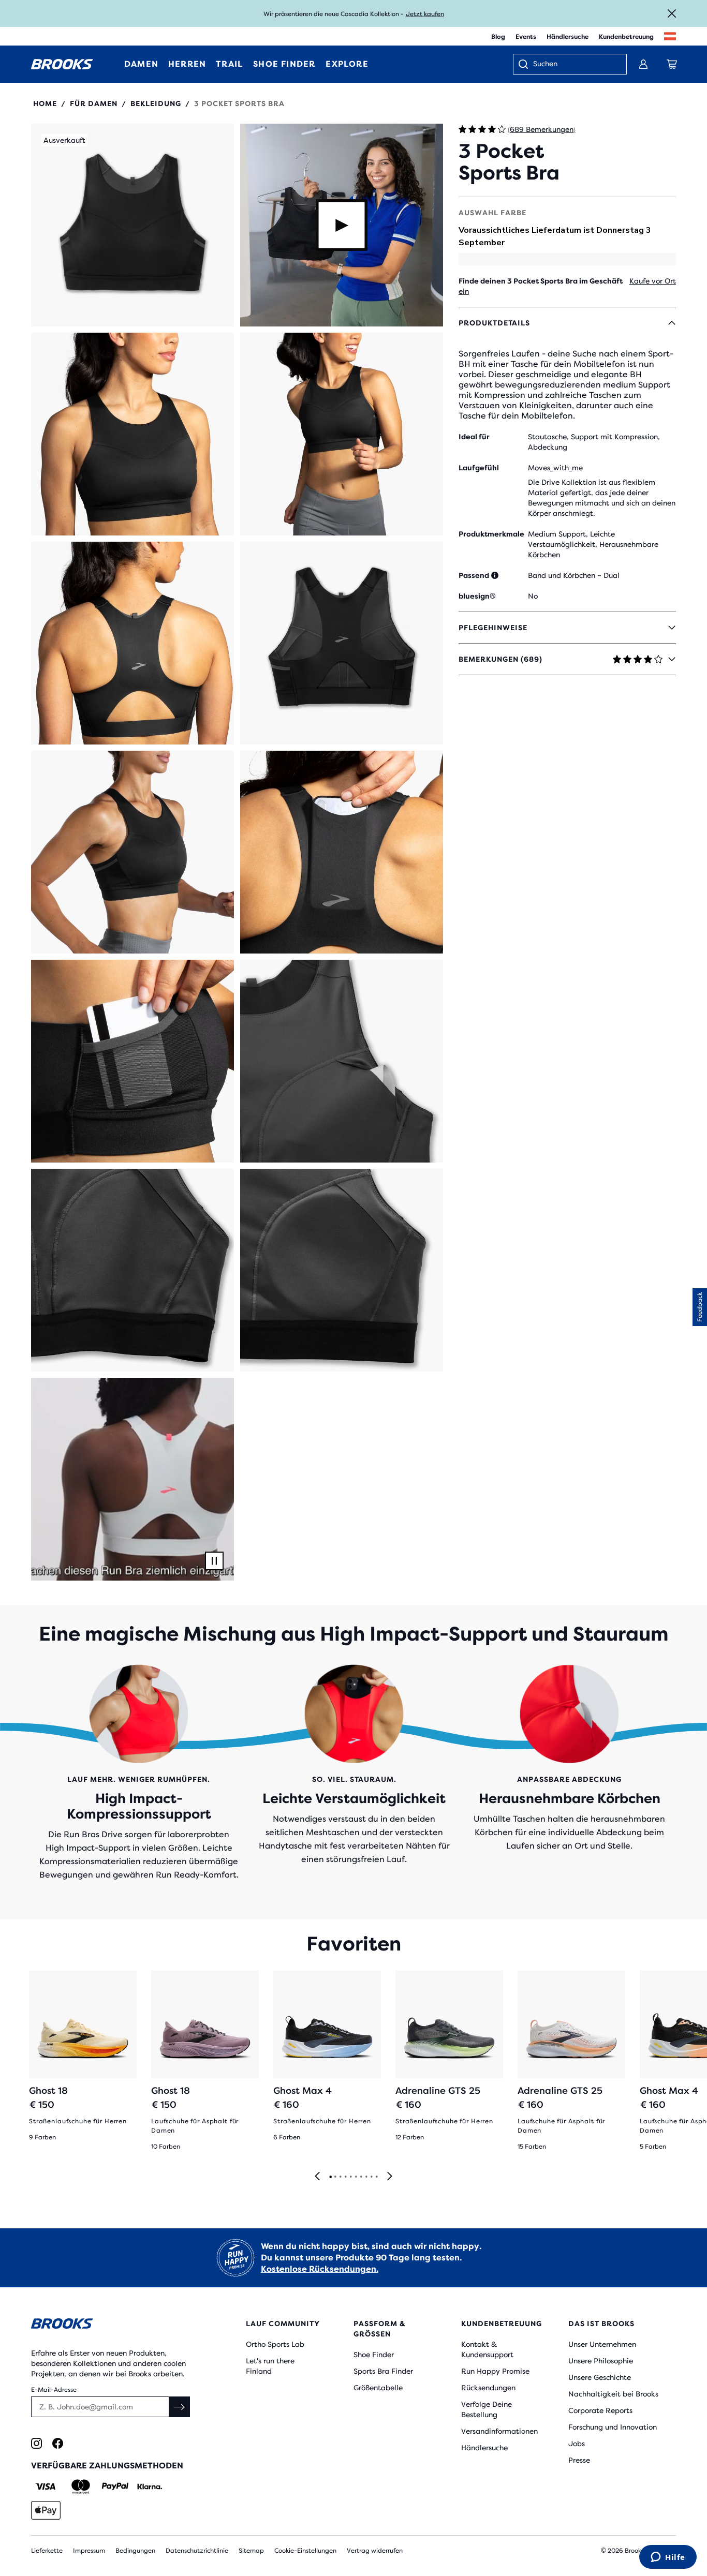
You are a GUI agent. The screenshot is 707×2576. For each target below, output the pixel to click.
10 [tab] (376, 2177)
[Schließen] (672, 13)
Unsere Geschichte (600, 2377)
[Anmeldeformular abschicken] (180, 2407)
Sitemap (251, 2551)
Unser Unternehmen (602, 2344)
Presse (579, 2460)
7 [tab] (361, 2177)
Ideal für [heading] (474, 437)
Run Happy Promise (495, 2371)
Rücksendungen (488, 2388)
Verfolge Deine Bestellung (487, 2409)
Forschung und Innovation (613, 2427)
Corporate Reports (600, 2410)
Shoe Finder (374, 2355)
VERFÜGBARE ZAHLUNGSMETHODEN (107, 2466)
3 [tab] (340, 2177)
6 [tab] (356, 2177)
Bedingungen (135, 2551)
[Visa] (46, 2486)
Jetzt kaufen (425, 14)
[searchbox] (575, 65)
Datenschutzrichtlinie (197, 2551)
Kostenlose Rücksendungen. (320, 2269)
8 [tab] (366, 2177)
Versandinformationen (499, 2431)
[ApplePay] (46, 2510)
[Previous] (317, 2177)
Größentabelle (378, 2388)
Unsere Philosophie (601, 2361)
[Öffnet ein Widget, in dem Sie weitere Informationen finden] (668, 2558)
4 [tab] (345, 2177)
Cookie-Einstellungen (305, 2551)
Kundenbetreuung (626, 37)
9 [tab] (371, 2177)
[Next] (390, 2177)
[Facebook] (58, 2443)
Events (526, 37)
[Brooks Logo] (112, 2325)
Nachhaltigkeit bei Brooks (613, 2394)
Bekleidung (156, 103)
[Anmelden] (643, 64)
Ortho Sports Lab (275, 2344)
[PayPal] (115, 2486)
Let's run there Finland (270, 2366)
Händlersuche (568, 37)
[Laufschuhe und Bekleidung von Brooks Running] (62, 64)
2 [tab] (335, 2177)
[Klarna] (149, 2486)
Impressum (89, 2551)
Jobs (577, 2444)
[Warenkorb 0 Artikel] (672, 64)
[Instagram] (36, 2443)
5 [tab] (350, 2177)
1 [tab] (330, 2177)
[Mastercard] (80, 2486)
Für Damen (94, 103)
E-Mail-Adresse (54, 2390)
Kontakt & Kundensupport (487, 2349)
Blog (498, 37)
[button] (132, 225)
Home (45, 103)
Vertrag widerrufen (375, 2551)
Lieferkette (47, 2551)
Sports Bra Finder (383, 2371)
